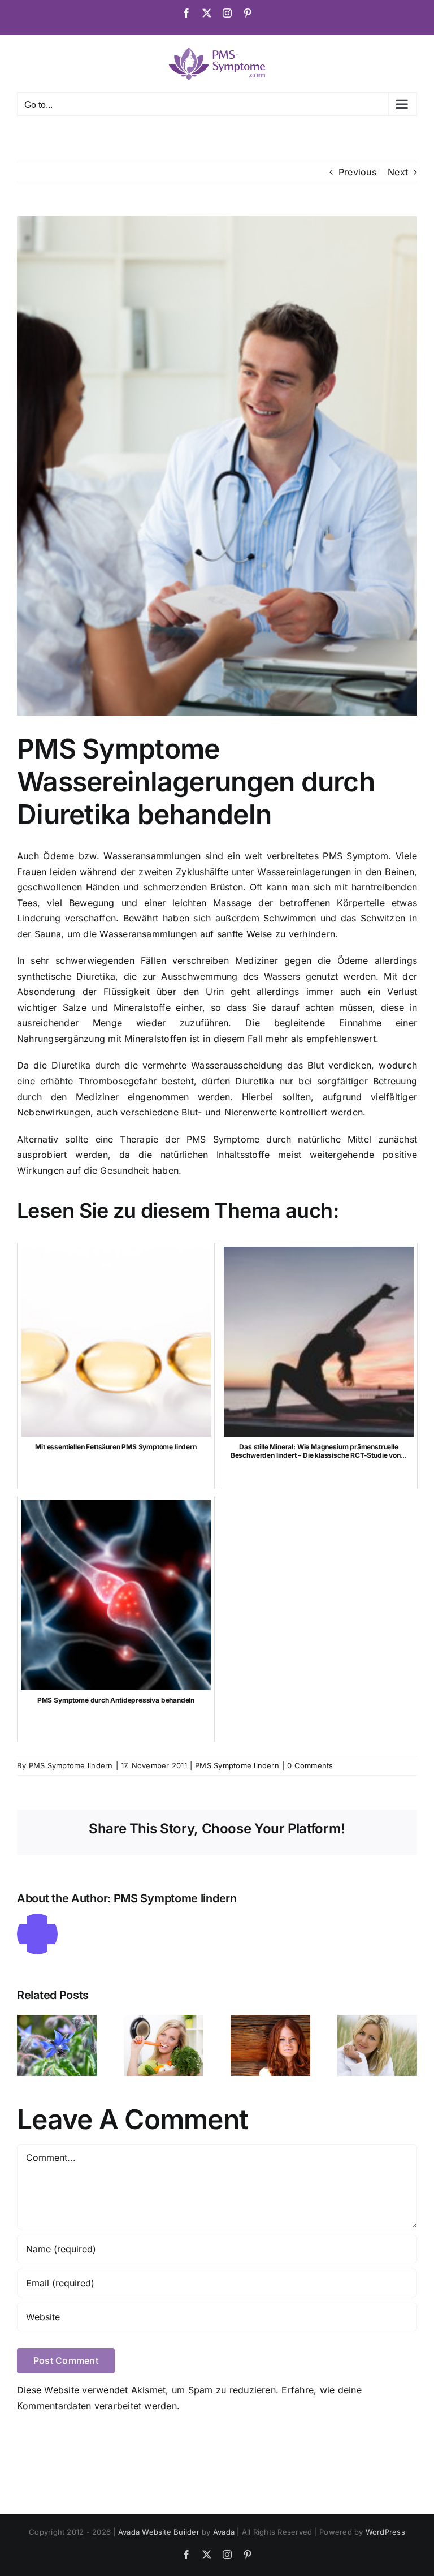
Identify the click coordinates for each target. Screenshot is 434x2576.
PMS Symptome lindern (71, 1765)
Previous (357, 172)
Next (398, 172)
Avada (224, 2532)
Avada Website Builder (159, 2532)
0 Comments (310, 1765)
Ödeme (353, 960)
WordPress (385, 2532)
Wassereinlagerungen (304, 872)
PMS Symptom (355, 856)
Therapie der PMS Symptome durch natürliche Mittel (246, 1139)
